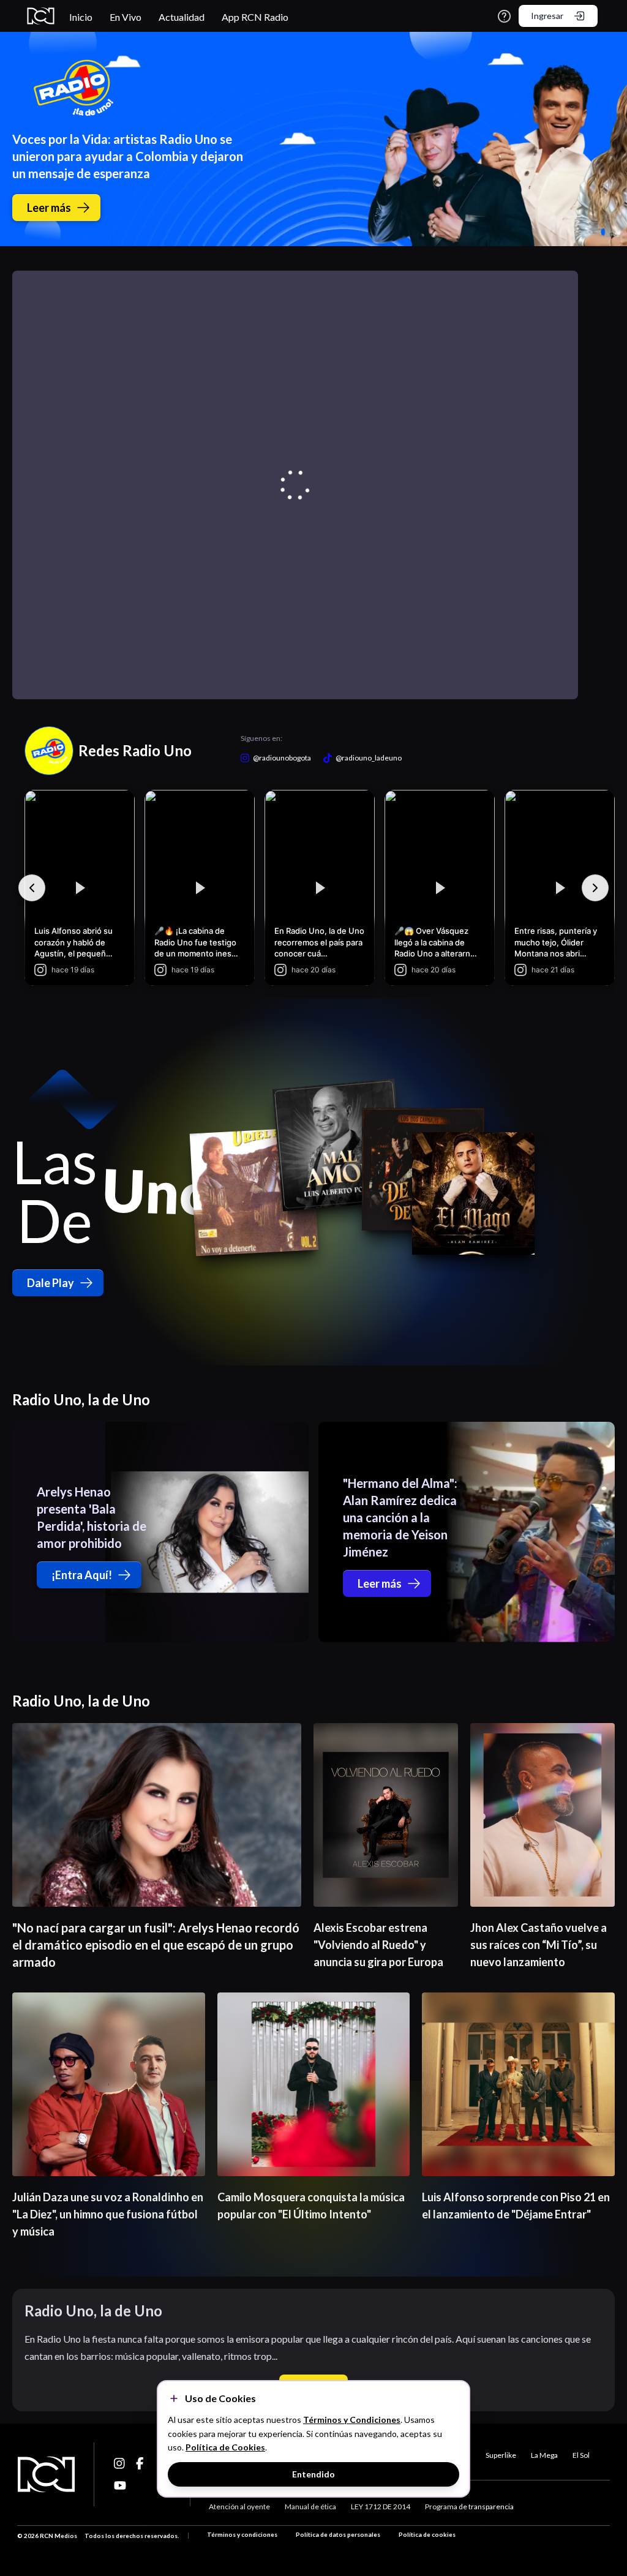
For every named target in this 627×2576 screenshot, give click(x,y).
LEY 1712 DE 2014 (381, 2507)
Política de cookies (427, 2534)
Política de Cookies (225, 2447)
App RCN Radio (255, 17)
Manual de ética (310, 2507)
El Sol (581, 2455)
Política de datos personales (338, 2534)
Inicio (81, 17)
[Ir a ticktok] (120, 2463)
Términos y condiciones (242, 2534)
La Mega (544, 2455)
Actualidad (182, 17)
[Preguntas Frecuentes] (504, 16)
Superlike (501, 2455)
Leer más (49, 208)
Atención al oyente (239, 2507)
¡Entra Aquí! (82, 1575)
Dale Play (51, 1283)
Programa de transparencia (469, 2507)
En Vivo (126, 17)
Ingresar (547, 16)
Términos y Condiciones (352, 2420)
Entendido (313, 2474)
